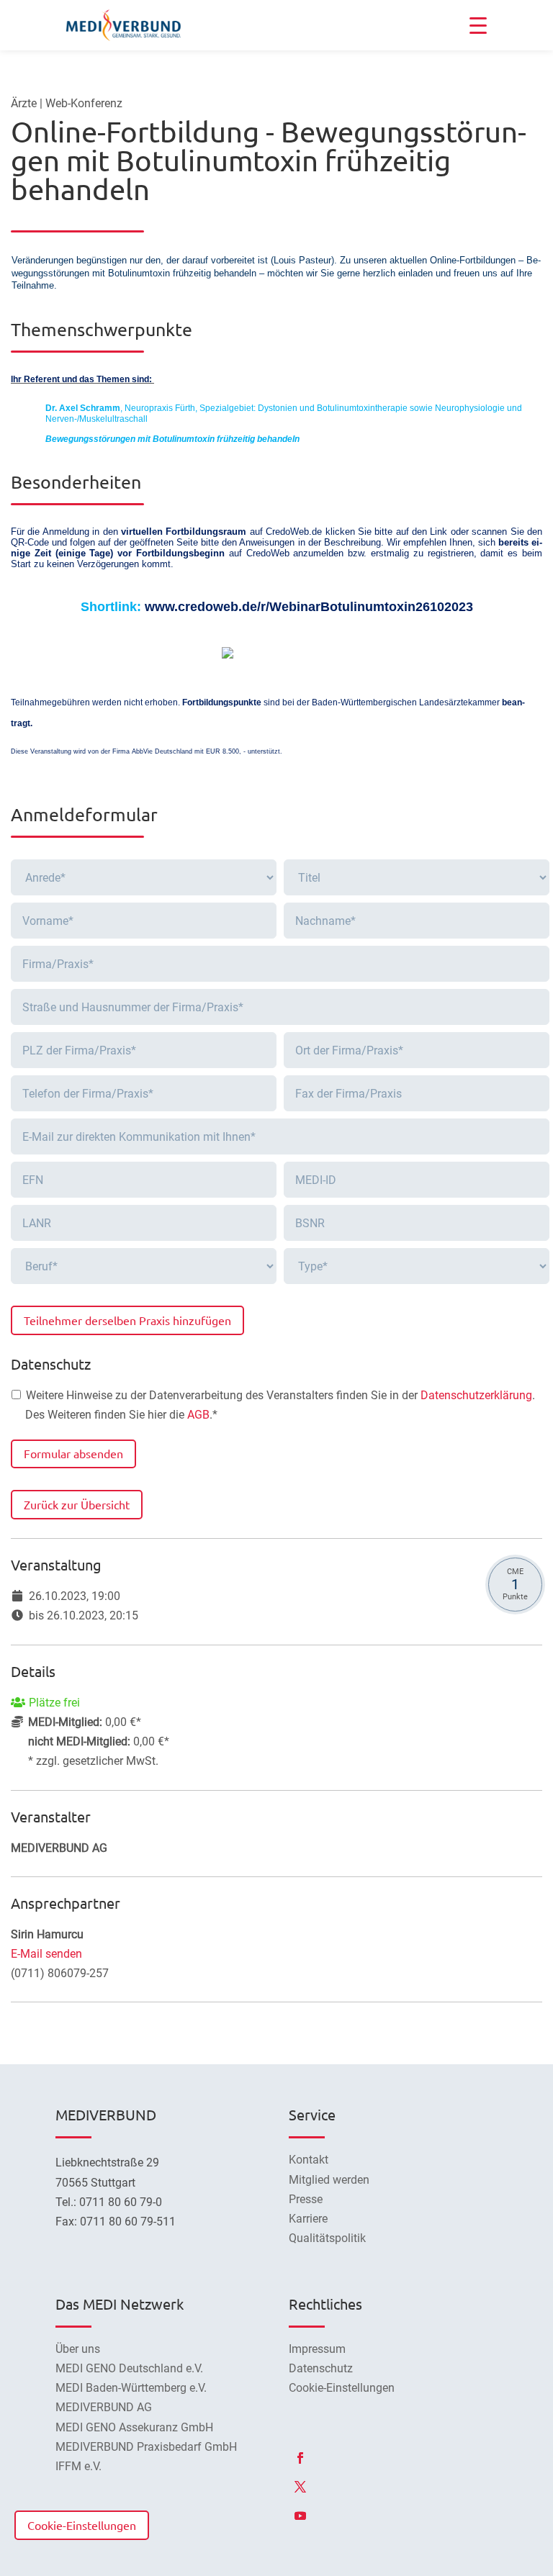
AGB (198, 1415)
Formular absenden (73, 1453)
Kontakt (309, 2160)
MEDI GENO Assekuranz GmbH (134, 2427)
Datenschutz (321, 2368)
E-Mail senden (46, 1954)
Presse (306, 2199)
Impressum (317, 2349)
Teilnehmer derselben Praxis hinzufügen (127, 1320)
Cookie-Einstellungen (82, 2525)
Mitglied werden (329, 2180)
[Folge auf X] (300, 2487)
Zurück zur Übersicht (77, 1504)
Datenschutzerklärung (476, 1395)
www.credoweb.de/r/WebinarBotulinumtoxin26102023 (309, 607)
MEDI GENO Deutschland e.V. (129, 2368)
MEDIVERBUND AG (104, 2407)
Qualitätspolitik (327, 2238)
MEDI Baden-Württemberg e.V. (131, 2388)
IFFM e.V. (78, 2466)
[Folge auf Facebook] (300, 2458)
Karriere (308, 2219)
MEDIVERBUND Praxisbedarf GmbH (146, 2447)
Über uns (78, 2349)
